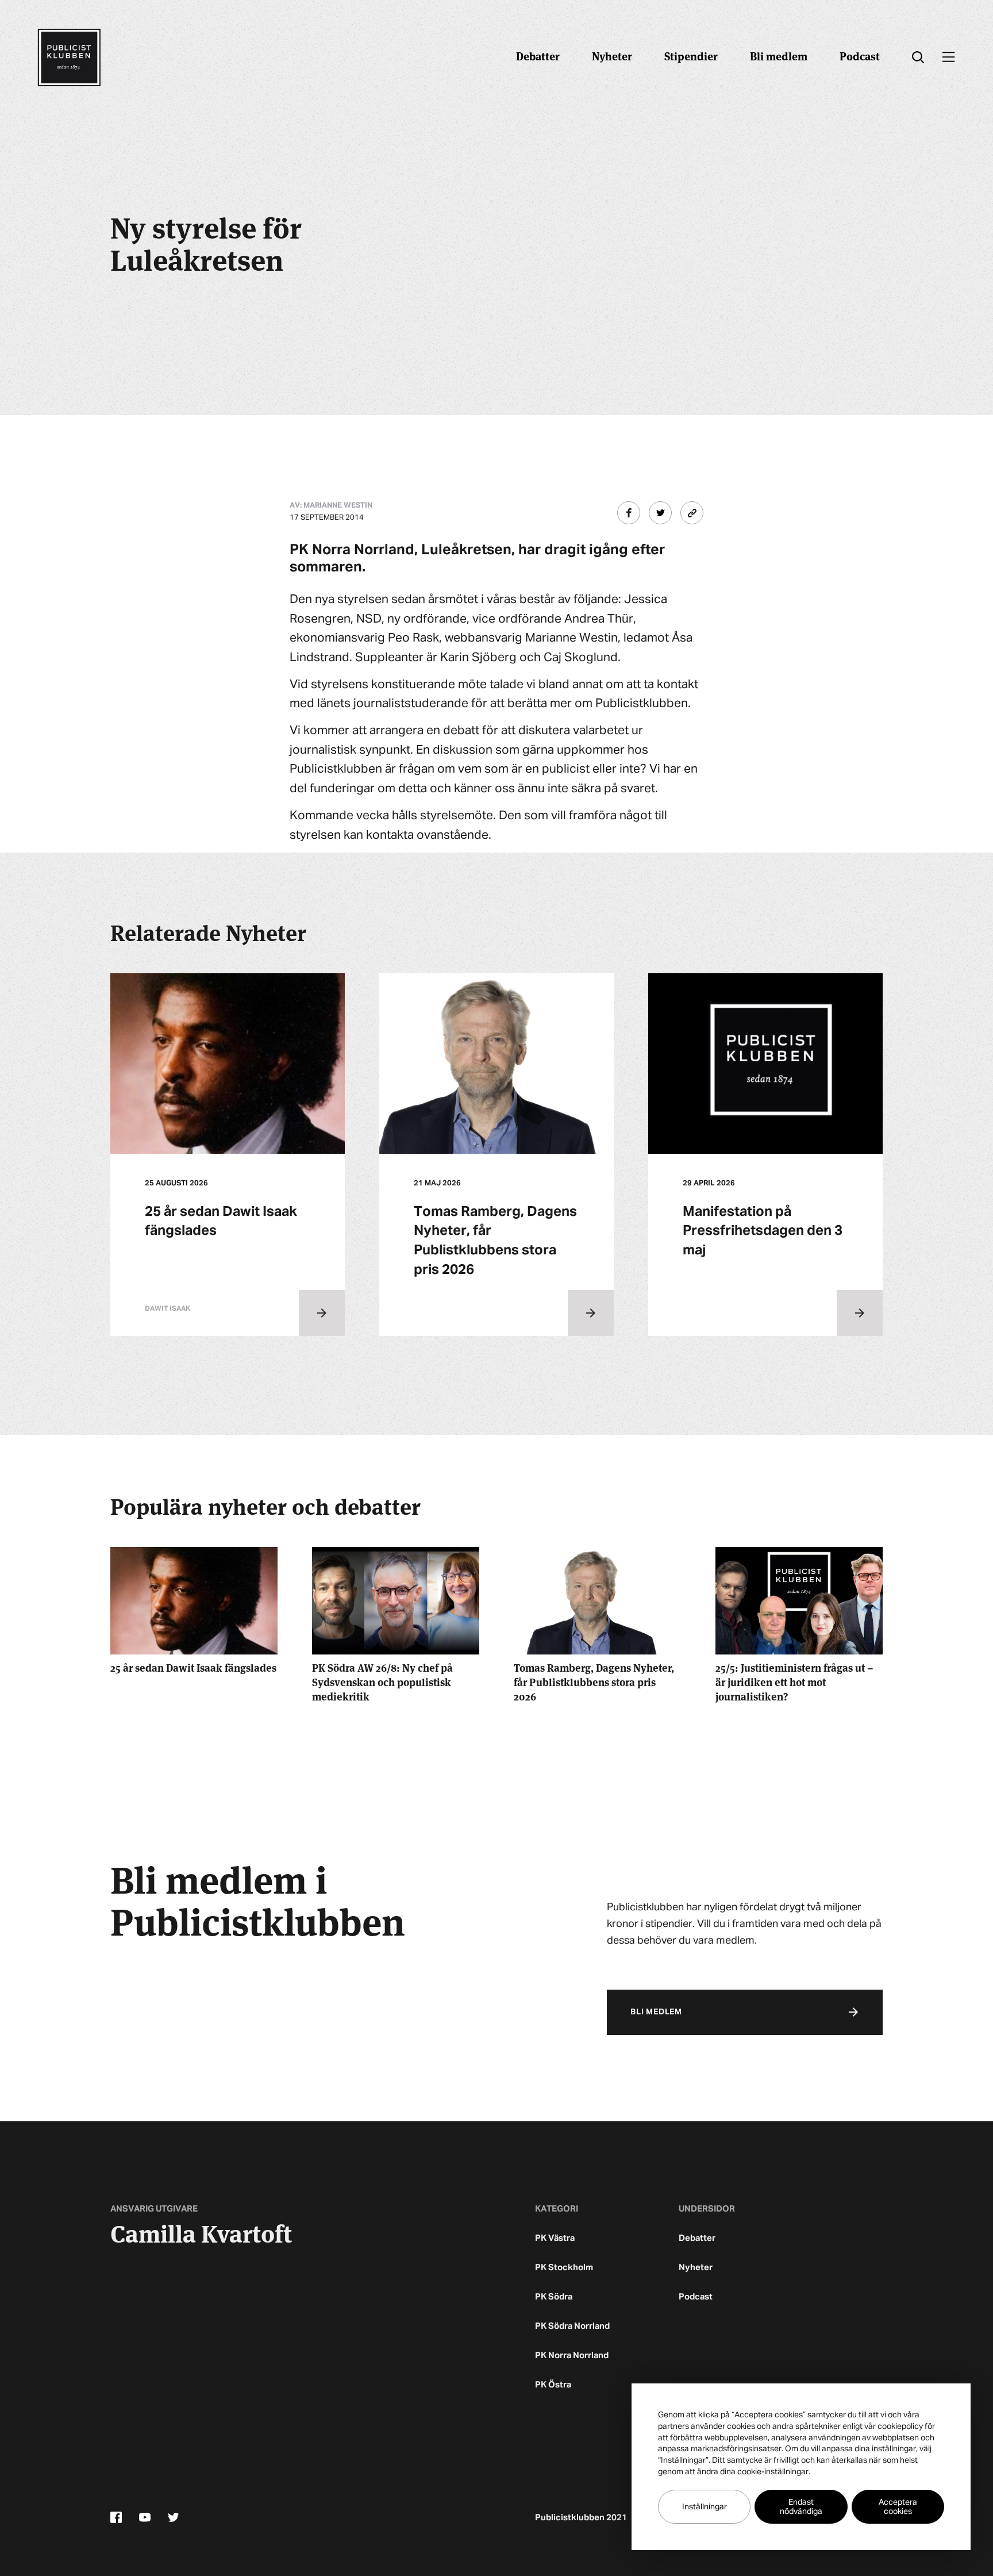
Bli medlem (779, 55)
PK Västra (555, 2238)
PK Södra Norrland (572, 2326)
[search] (918, 57)
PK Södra (554, 2297)
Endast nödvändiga (801, 2507)
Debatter (538, 55)
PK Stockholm (564, 2268)
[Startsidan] (69, 57)
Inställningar (705, 2507)
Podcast (860, 55)
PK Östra (553, 2385)
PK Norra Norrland (572, 2356)
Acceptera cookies (898, 2507)
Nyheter (612, 55)
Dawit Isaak (168, 1309)
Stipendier (691, 55)
